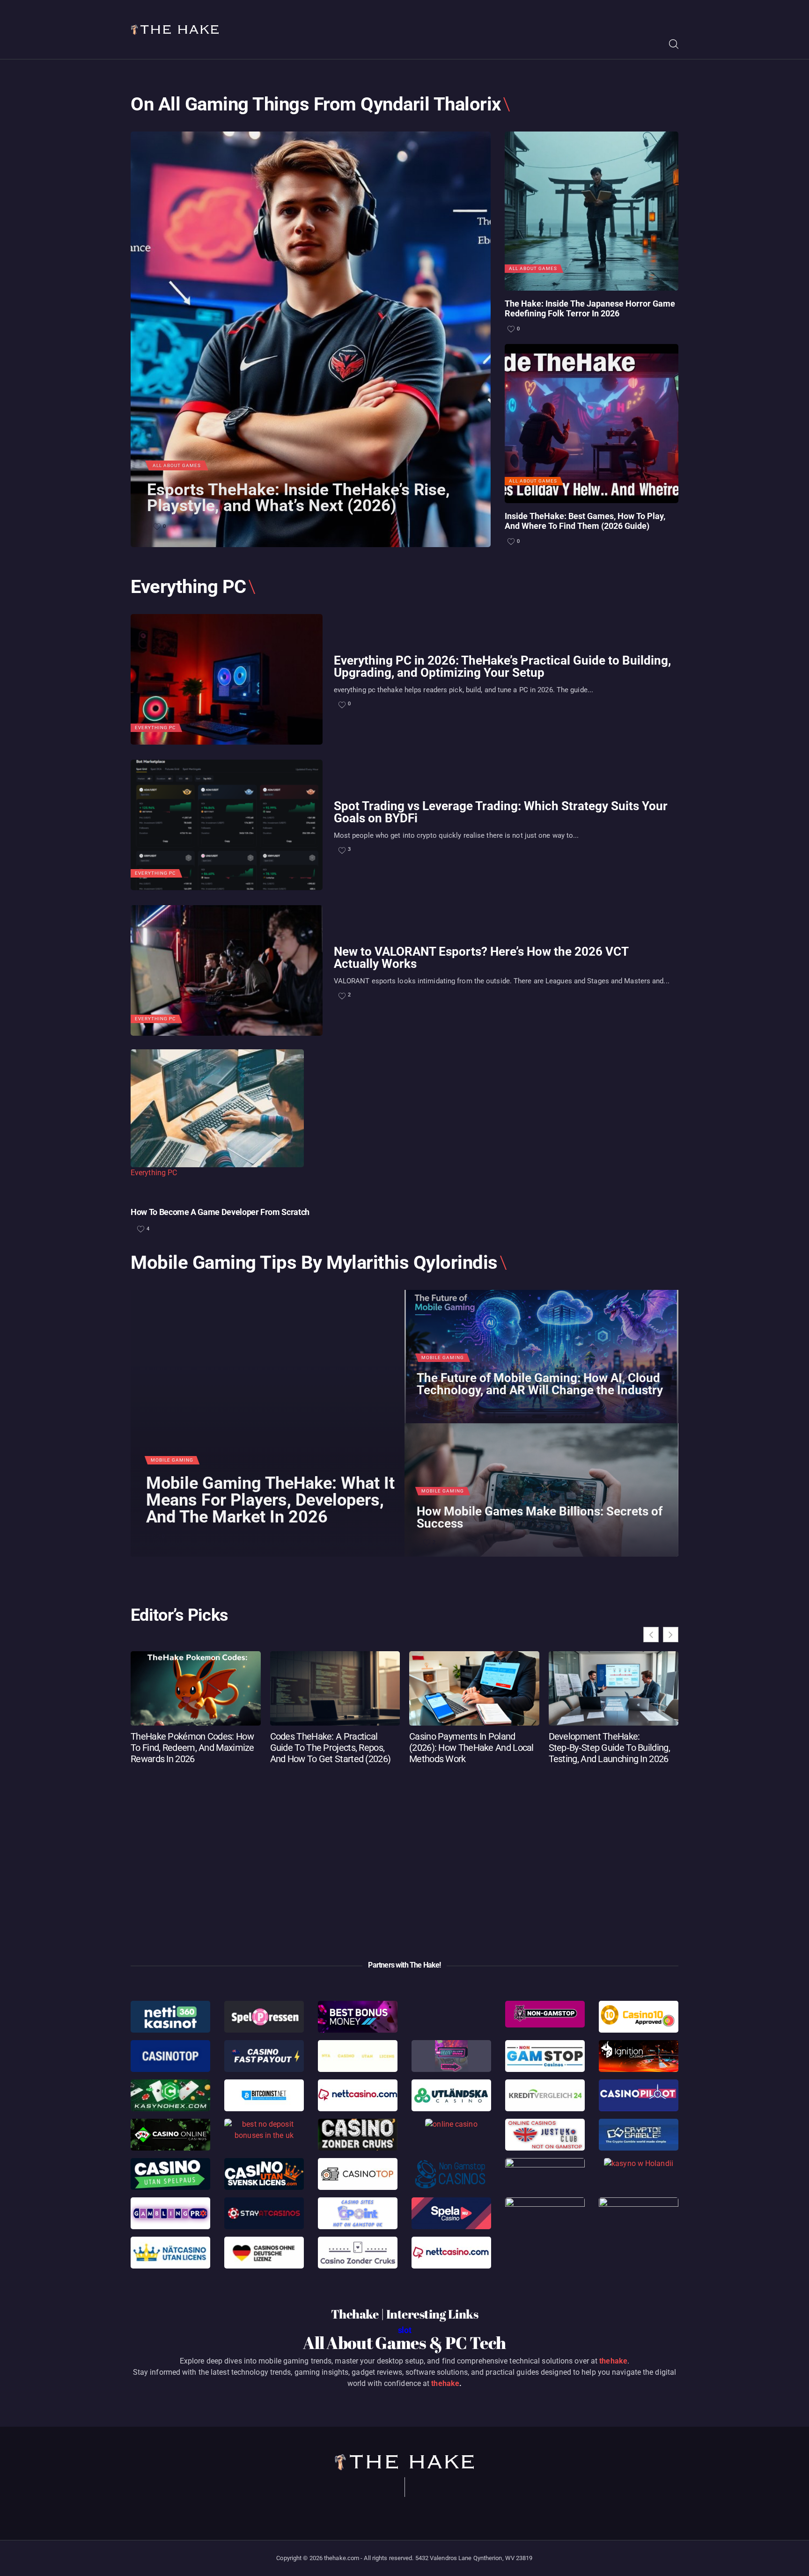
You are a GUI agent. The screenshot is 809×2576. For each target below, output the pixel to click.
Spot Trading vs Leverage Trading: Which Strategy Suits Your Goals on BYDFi (501, 812)
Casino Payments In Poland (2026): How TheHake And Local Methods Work (471, 1748)
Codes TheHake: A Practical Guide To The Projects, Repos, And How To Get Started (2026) (331, 1748)
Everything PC (155, 728)
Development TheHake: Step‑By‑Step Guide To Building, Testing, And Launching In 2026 (609, 1748)
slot (405, 2330)
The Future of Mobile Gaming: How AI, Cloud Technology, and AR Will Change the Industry (540, 1384)
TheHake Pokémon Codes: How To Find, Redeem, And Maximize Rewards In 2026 (192, 1748)
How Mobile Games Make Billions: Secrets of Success (540, 1518)
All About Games (177, 465)
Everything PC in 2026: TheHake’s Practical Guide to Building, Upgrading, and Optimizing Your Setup (502, 666)
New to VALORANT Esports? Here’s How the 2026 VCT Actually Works (481, 958)
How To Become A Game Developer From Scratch (220, 1212)
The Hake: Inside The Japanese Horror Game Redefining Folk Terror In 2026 (590, 309)
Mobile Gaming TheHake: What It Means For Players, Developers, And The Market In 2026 (270, 1500)
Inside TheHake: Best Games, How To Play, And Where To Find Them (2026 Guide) (585, 521)
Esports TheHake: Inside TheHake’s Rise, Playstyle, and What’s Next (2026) (298, 498)
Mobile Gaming (172, 1460)
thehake (613, 2361)
